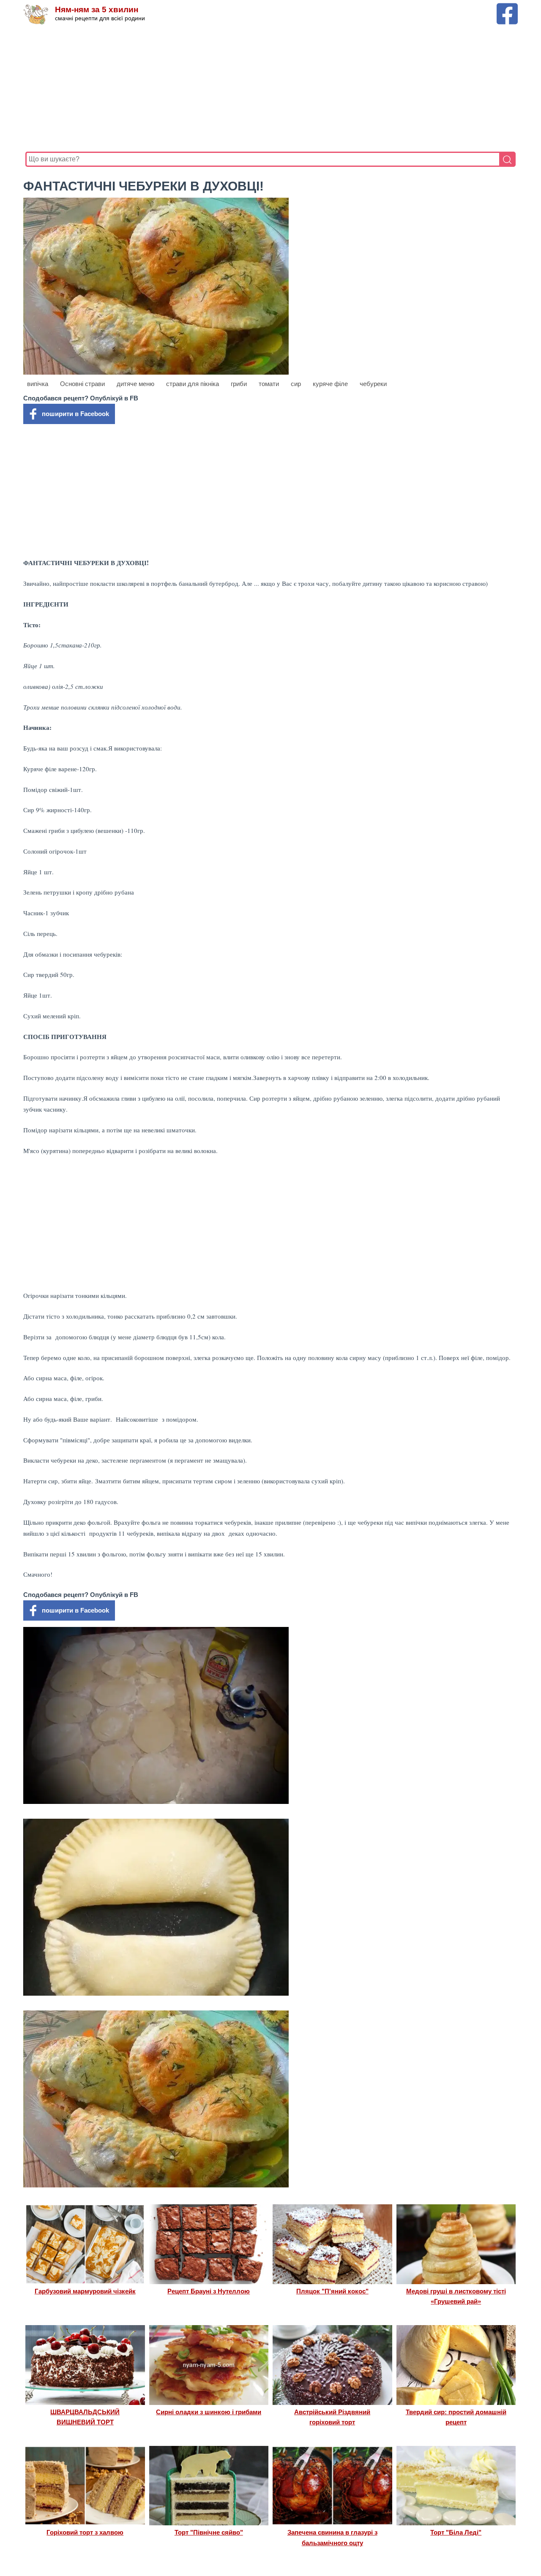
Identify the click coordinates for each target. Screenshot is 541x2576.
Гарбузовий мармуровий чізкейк (85, 2291)
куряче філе (330, 384)
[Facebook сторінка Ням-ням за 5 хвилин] (507, 7)
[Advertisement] (270, 88)
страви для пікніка (193, 384)
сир (296, 384)
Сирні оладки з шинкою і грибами (209, 2412)
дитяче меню (135, 384)
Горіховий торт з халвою (85, 2532)
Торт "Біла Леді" (456, 2532)
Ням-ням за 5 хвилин (97, 10)
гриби (239, 384)
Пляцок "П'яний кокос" (332, 2291)
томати (269, 384)
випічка (38, 384)
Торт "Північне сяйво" (209, 2532)
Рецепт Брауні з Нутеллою (209, 2291)
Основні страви (82, 384)
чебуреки (373, 384)
